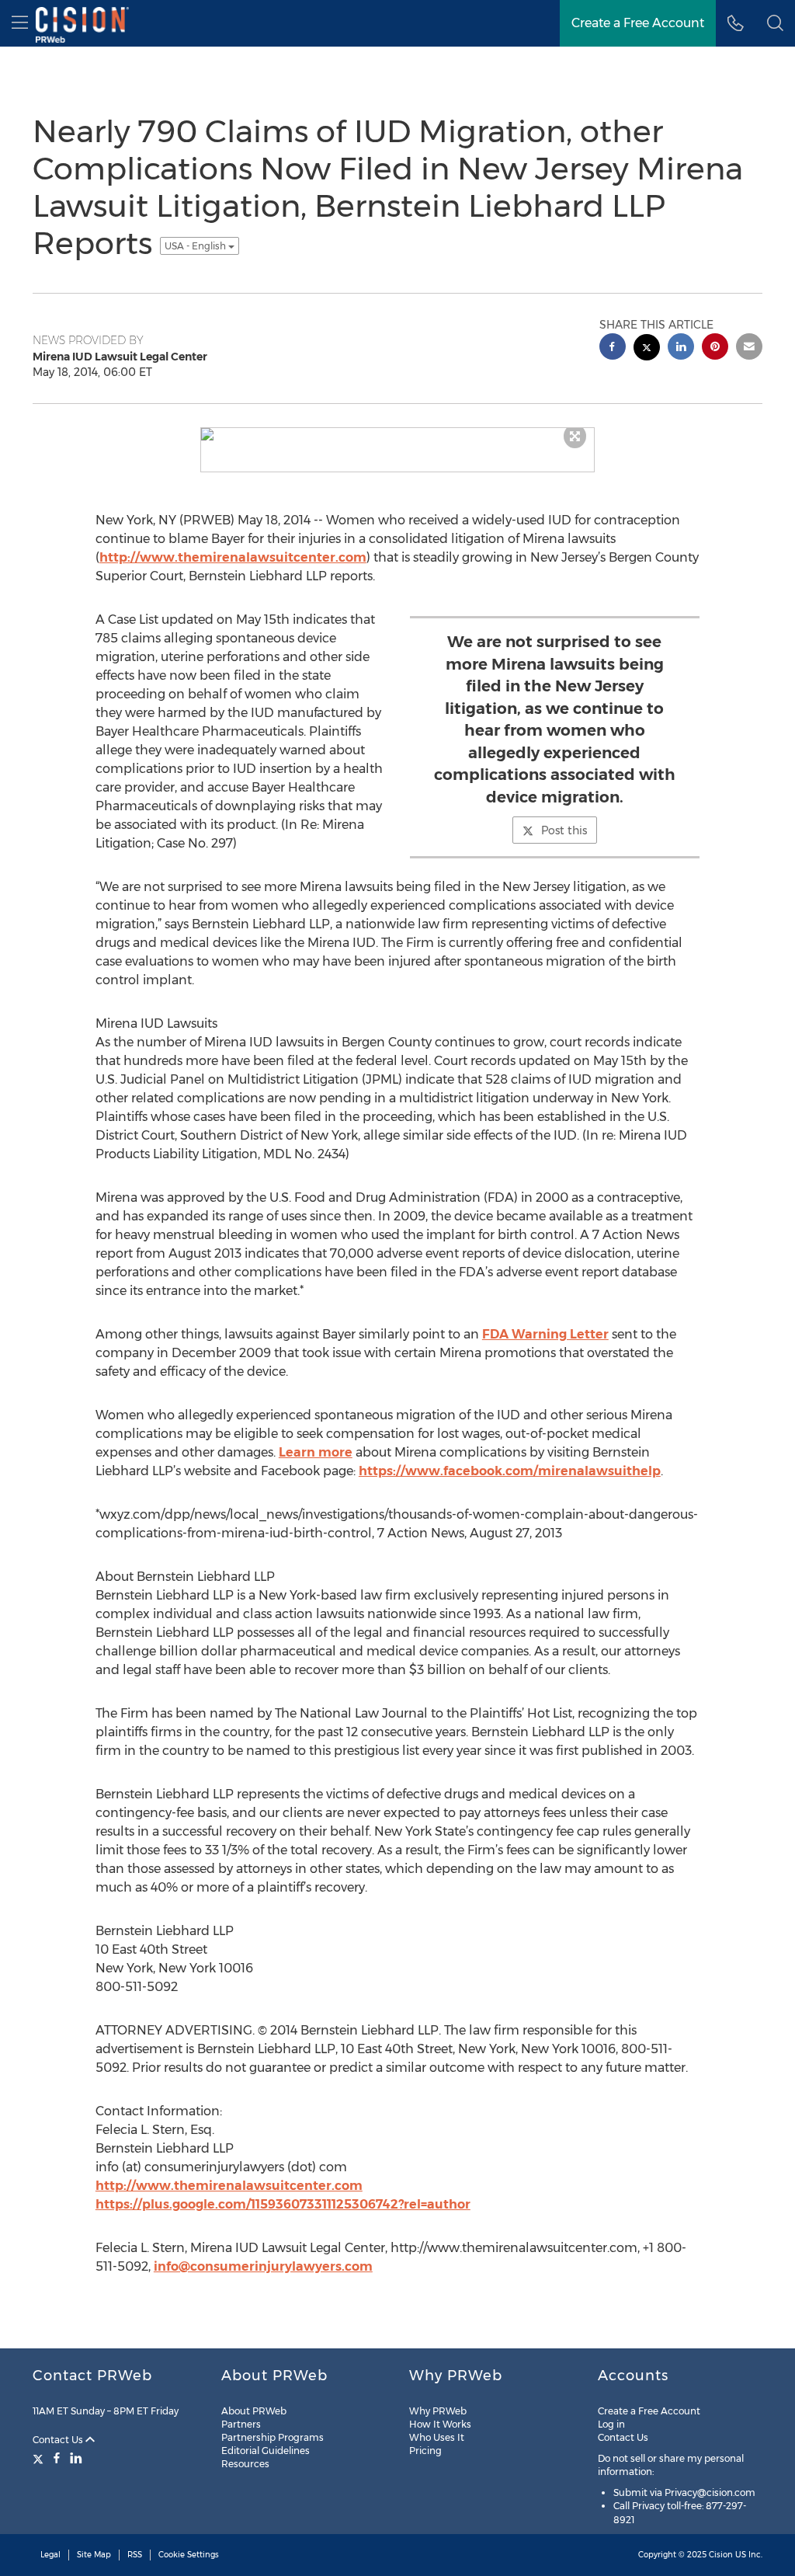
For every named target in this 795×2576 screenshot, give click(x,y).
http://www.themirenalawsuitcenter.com (233, 557)
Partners (241, 2424)
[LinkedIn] (76, 2458)
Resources (245, 2464)
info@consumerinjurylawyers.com (263, 2266)
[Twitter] (40, 2458)
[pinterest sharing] (715, 348)
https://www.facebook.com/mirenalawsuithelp (510, 1471)
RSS (135, 2555)
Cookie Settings (189, 2555)
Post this (564, 830)
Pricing (425, 2451)
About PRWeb (254, 2411)
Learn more (316, 1452)
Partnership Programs (273, 2437)
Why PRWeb (438, 2411)
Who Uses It (437, 2437)
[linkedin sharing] (681, 348)
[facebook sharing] (613, 348)
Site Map (94, 2555)
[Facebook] (57, 2458)
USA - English (196, 246)
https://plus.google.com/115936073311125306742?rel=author (283, 2204)
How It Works (440, 2424)
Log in (611, 2424)
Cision (721, 2555)
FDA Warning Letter (545, 1334)
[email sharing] (749, 348)
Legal (50, 2555)
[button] (775, 23)
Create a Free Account (649, 2411)
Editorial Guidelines (266, 2451)
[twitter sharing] (647, 349)
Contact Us (59, 2440)
